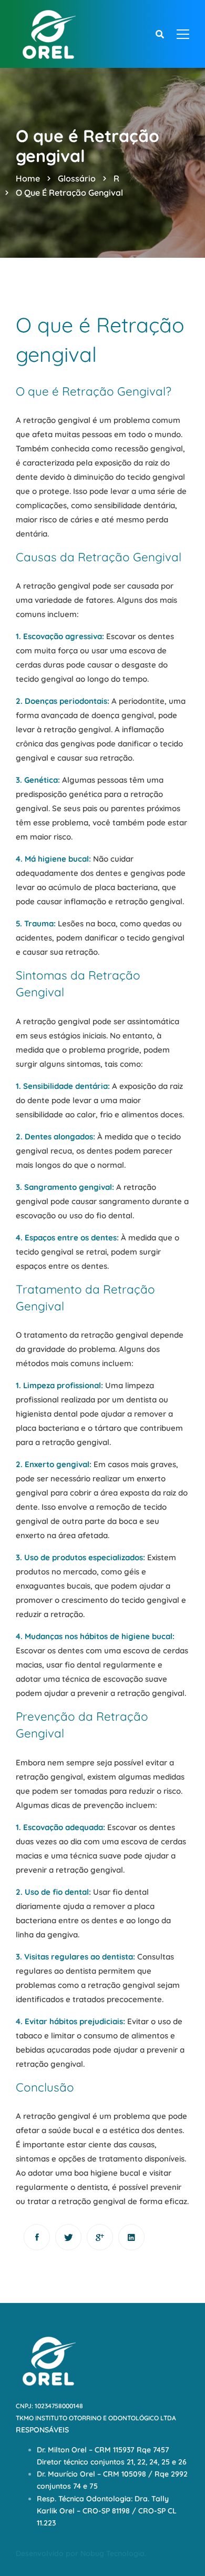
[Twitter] (68, 2237)
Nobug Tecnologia (112, 2553)
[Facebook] (37, 2237)
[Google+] (100, 2237)
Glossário (77, 178)
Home (28, 178)
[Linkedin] (131, 2237)
